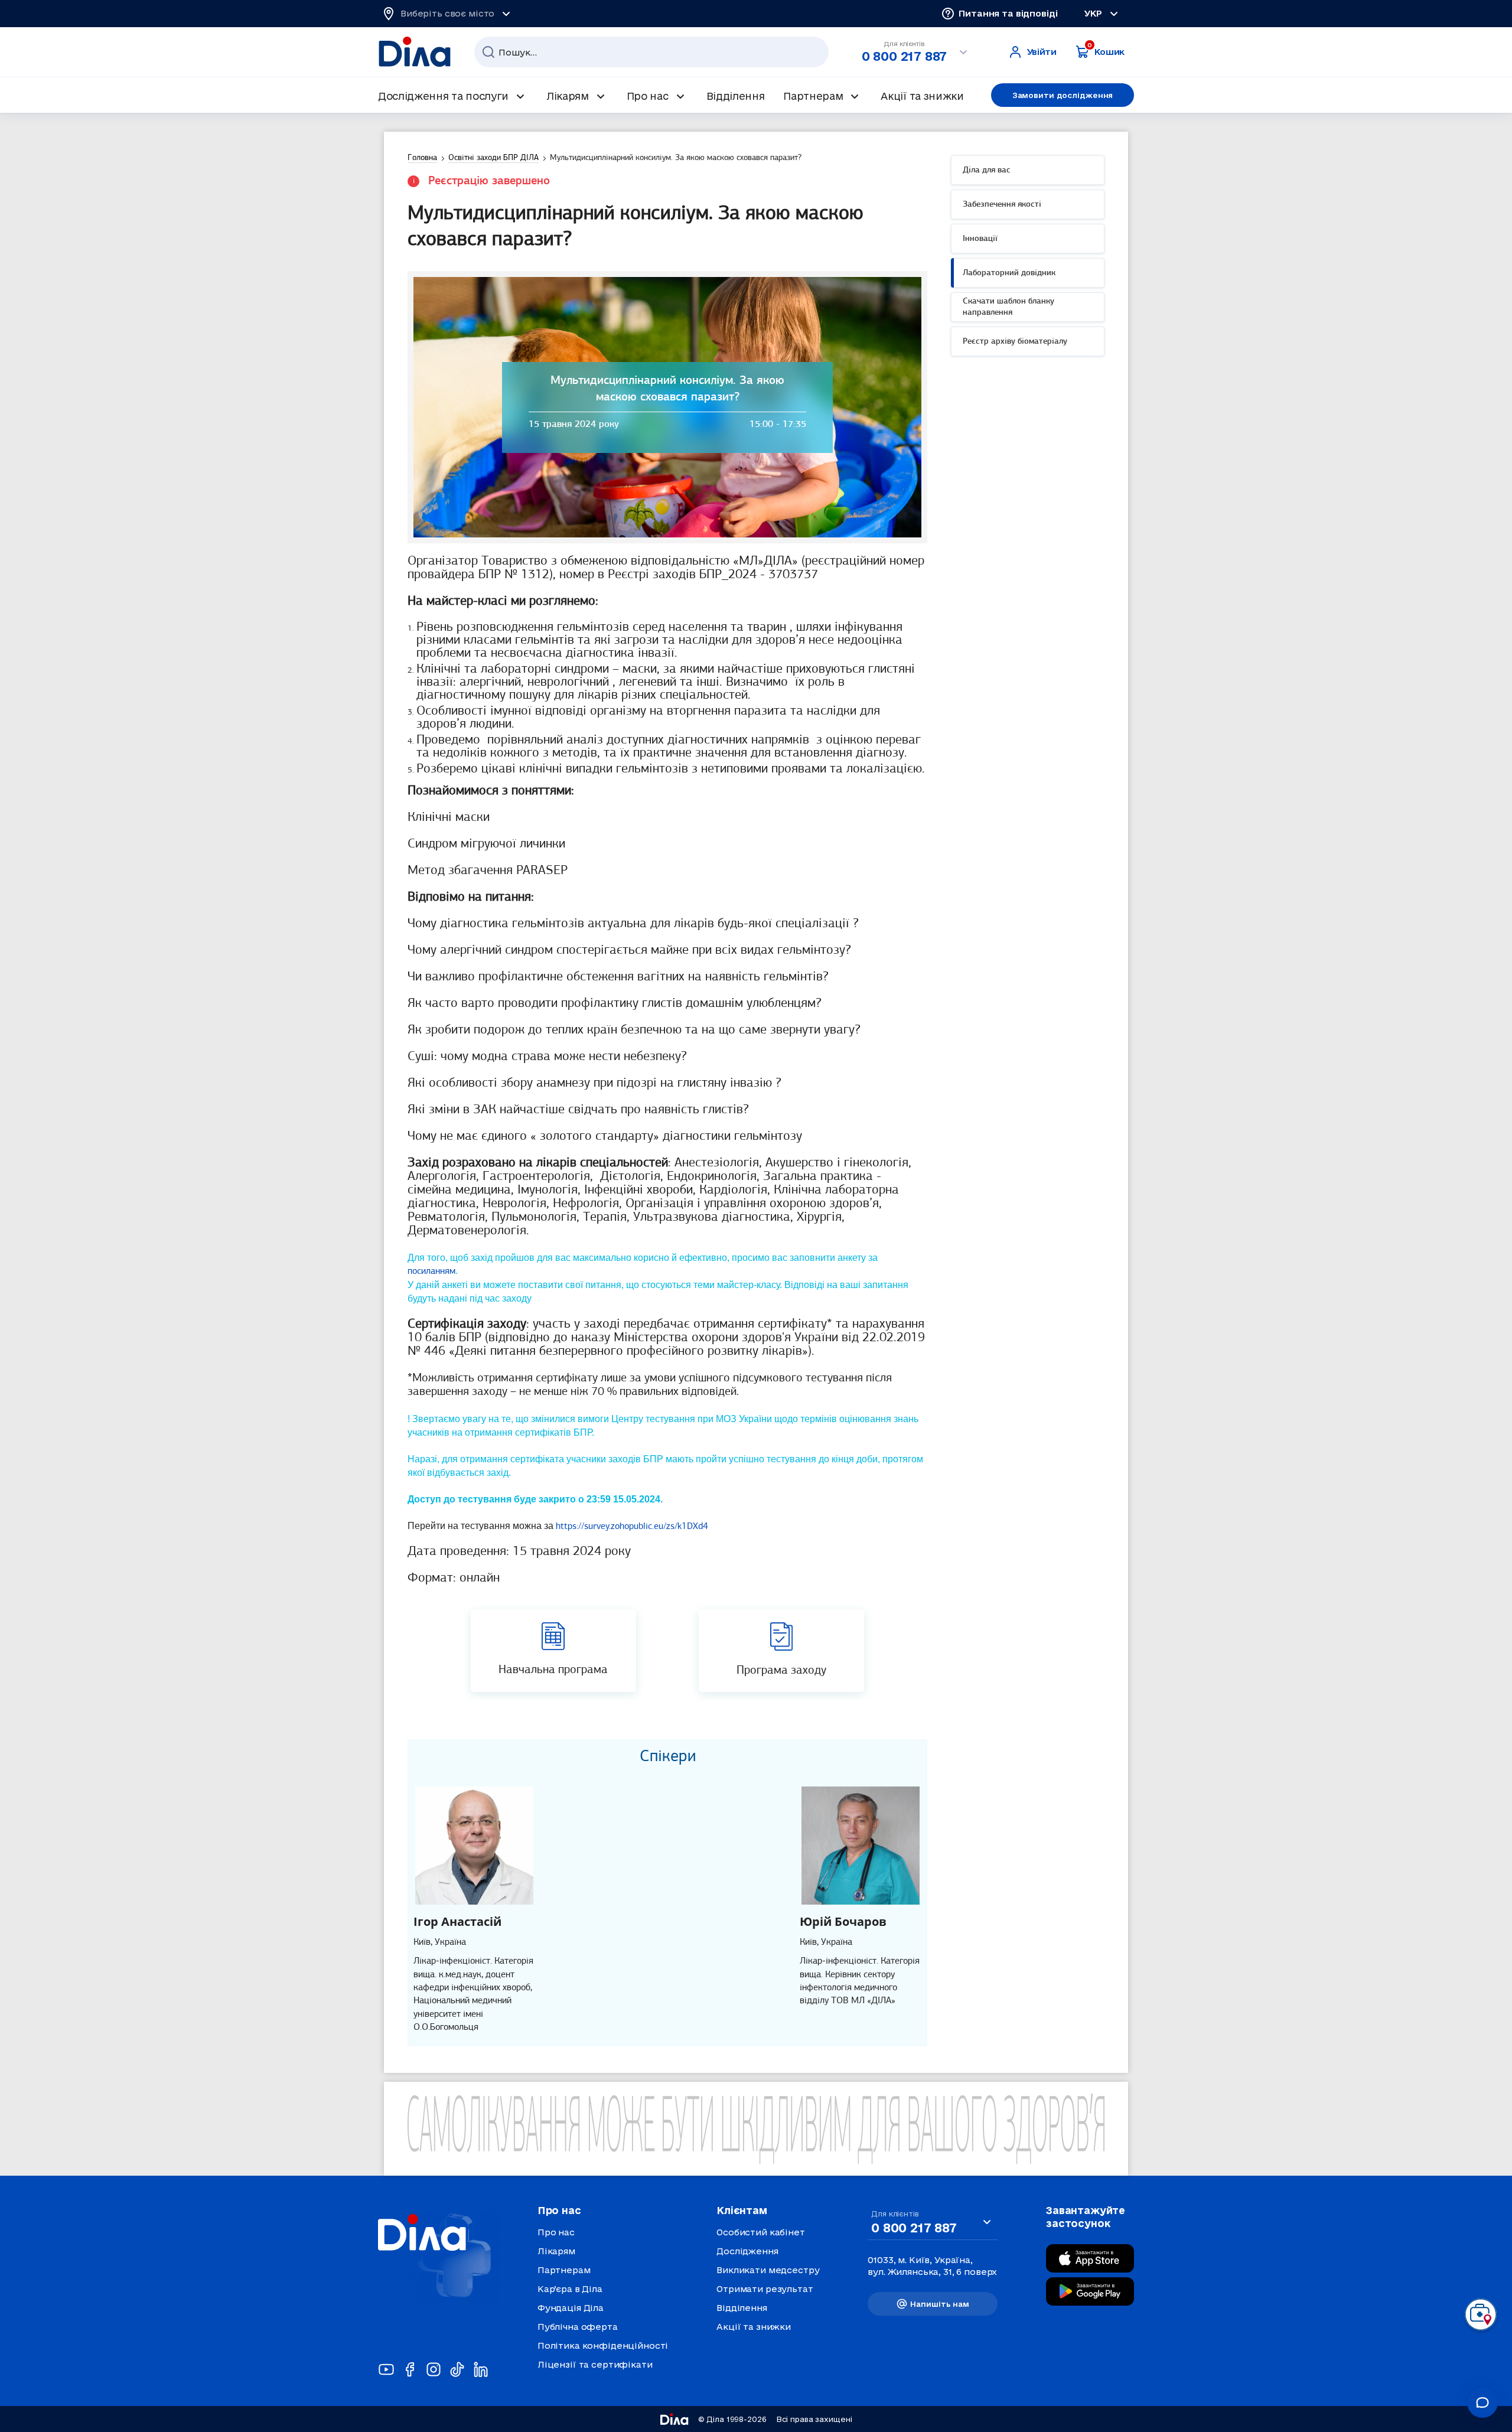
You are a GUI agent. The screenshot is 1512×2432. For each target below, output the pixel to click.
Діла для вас (987, 170)
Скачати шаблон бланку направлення (1008, 307)
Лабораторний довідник (1009, 273)
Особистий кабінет (761, 2232)
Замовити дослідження (1063, 95)
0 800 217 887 (904, 56)
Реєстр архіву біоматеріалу (1015, 342)
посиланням (431, 1272)
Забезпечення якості (1002, 205)
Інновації (980, 239)
